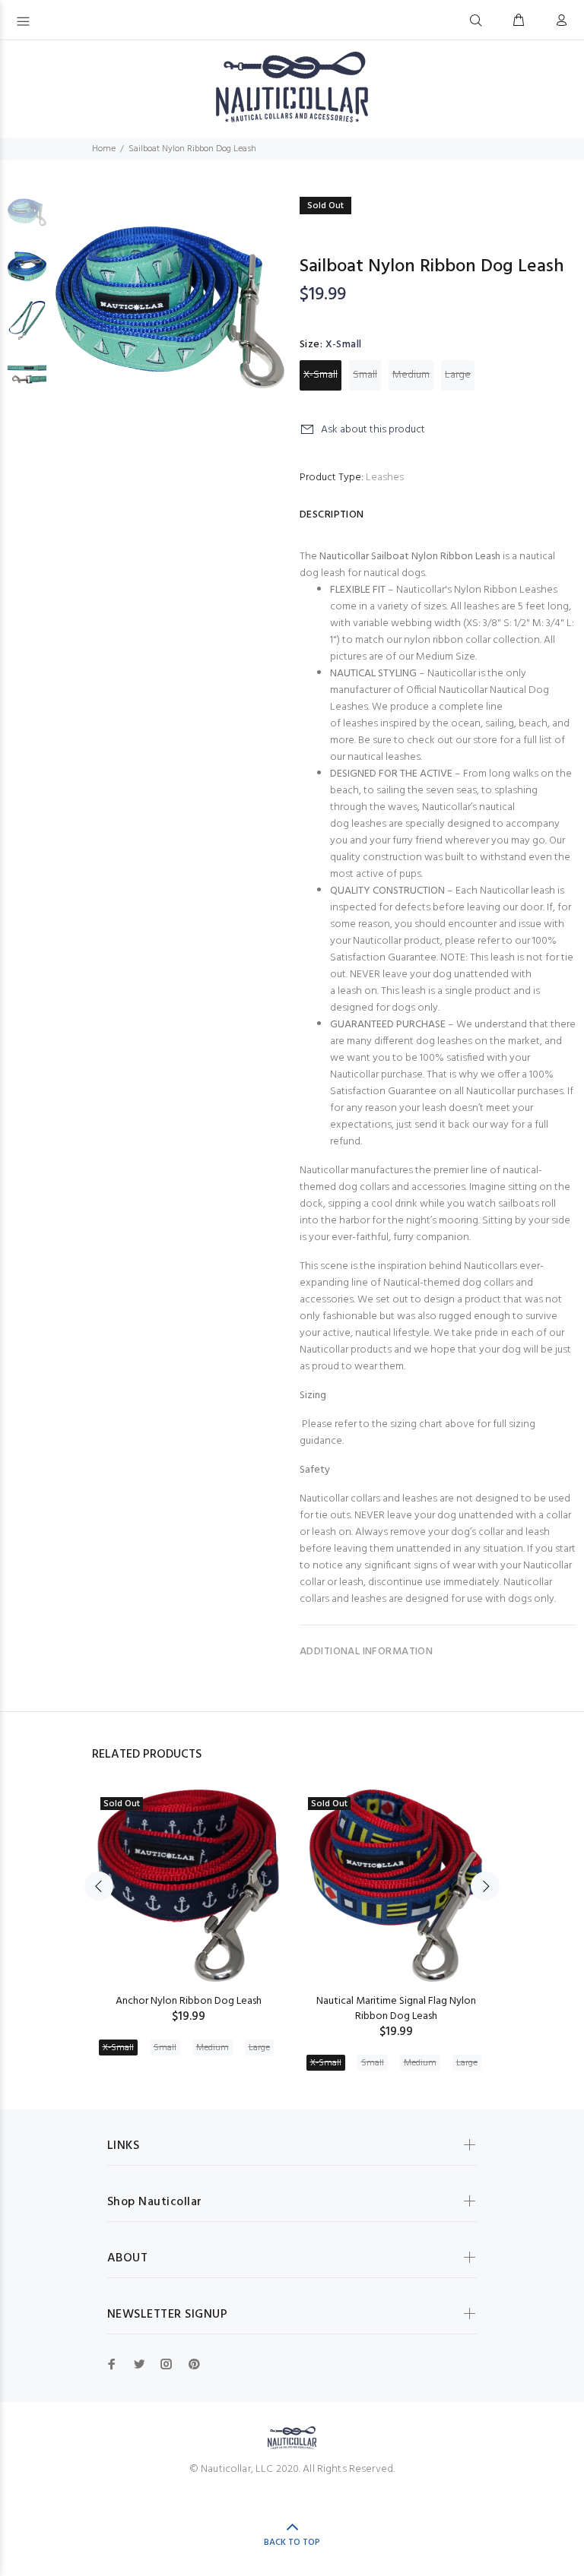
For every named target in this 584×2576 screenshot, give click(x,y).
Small (365, 375)
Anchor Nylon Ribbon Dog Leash (189, 2001)
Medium (411, 375)
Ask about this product (373, 430)
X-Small (321, 375)
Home (104, 149)
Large (458, 375)
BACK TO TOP (292, 2543)
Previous (99, 1886)
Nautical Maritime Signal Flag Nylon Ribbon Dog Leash (396, 2009)
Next (485, 1886)
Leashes (385, 478)
